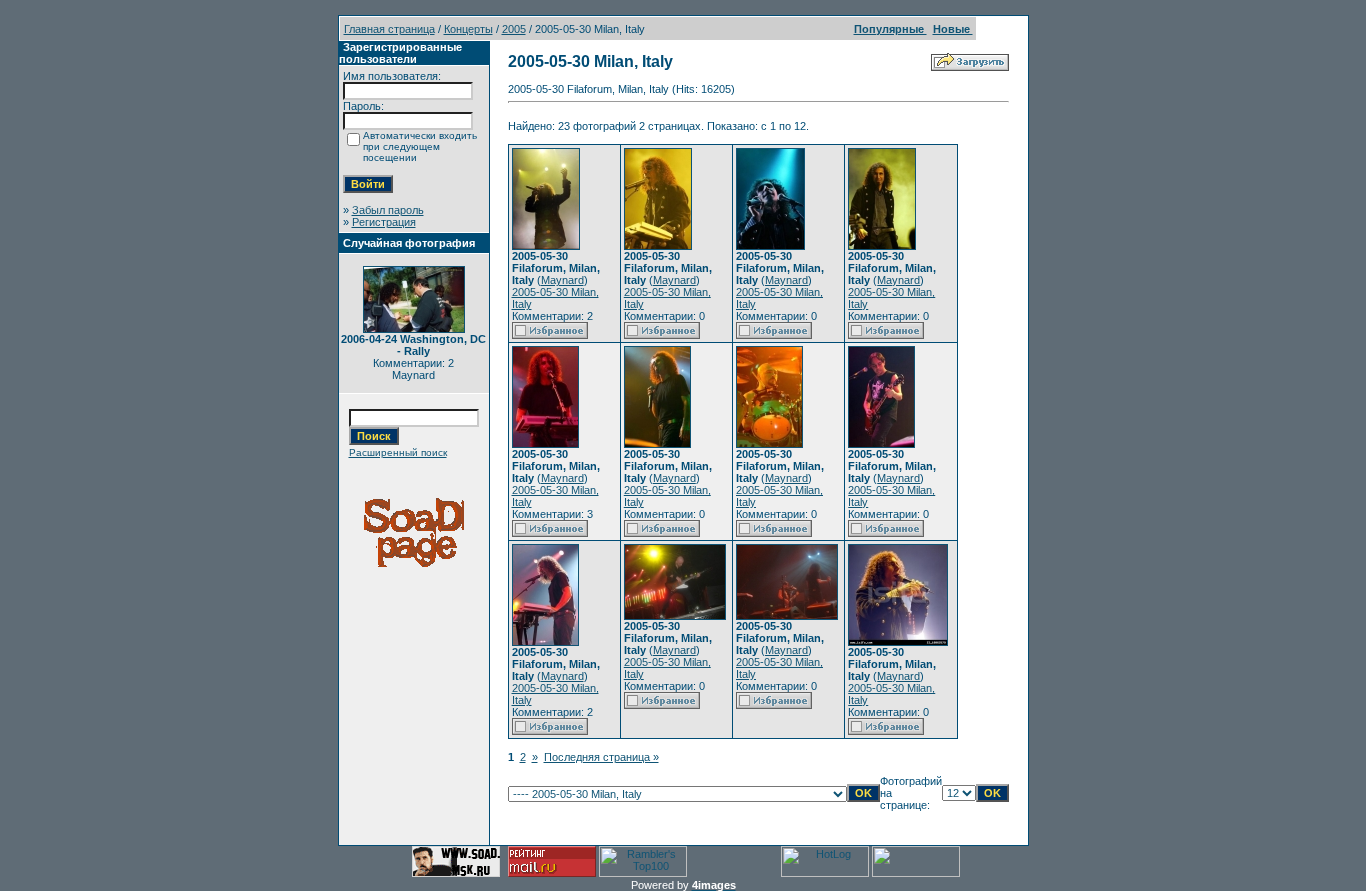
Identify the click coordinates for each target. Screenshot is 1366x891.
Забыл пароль (388, 210)
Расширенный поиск (398, 452)
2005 (514, 29)
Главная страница (389, 29)
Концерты (468, 29)
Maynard (562, 280)
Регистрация (384, 222)
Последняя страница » (601, 757)
